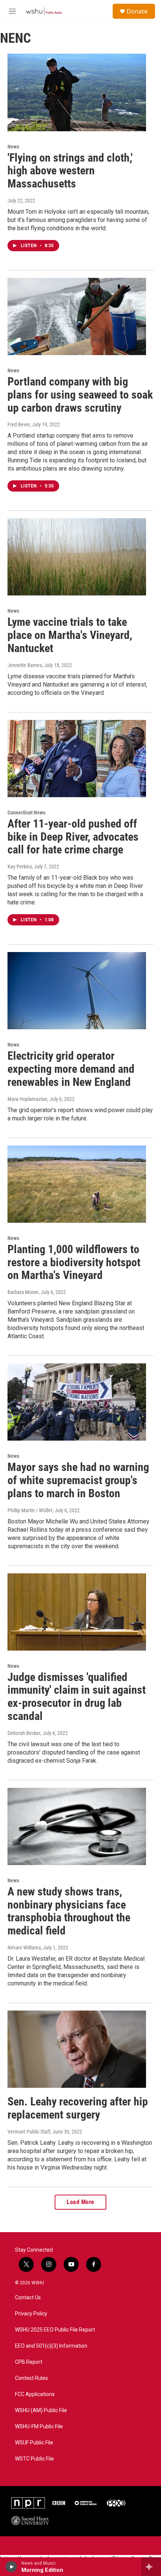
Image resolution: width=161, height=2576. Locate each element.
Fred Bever (19, 424)
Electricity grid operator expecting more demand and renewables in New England (71, 1069)
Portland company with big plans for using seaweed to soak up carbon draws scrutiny (80, 395)
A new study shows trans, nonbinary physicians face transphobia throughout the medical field (69, 1911)
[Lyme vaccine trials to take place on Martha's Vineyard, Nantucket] (77, 557)
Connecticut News (26, 813)
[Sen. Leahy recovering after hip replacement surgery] (77, 2049)
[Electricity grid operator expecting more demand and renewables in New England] (77, 991)
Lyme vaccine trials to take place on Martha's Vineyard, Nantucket (70, 635)
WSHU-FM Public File (39, 2427)
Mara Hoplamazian (27, 1099)
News (13, 147)
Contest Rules (31, 2378)
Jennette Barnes (25, 665)
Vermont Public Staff (29, 2132)
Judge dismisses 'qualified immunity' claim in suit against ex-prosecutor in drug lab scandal (77, 1697)
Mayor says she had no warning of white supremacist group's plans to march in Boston (78, 1480)
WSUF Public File (34, 2443)
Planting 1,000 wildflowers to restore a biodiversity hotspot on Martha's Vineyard (74, 1262)
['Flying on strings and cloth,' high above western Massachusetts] (77, 92)
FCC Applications (35, 2394)
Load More (80, 2202)
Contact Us (28, 2298)
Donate (137, 11)
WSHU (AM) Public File (41, 2410)
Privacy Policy (31, 2314)
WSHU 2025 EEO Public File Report (55, 2330)
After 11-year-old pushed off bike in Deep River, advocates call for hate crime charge (73, 837)
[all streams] (151, 2567)
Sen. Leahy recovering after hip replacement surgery (78, 2108)
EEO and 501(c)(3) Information (51, 2346)
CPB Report (29, 2362)
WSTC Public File (34, 2459)
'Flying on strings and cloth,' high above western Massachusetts (70, 171)
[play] (11, 2567)
